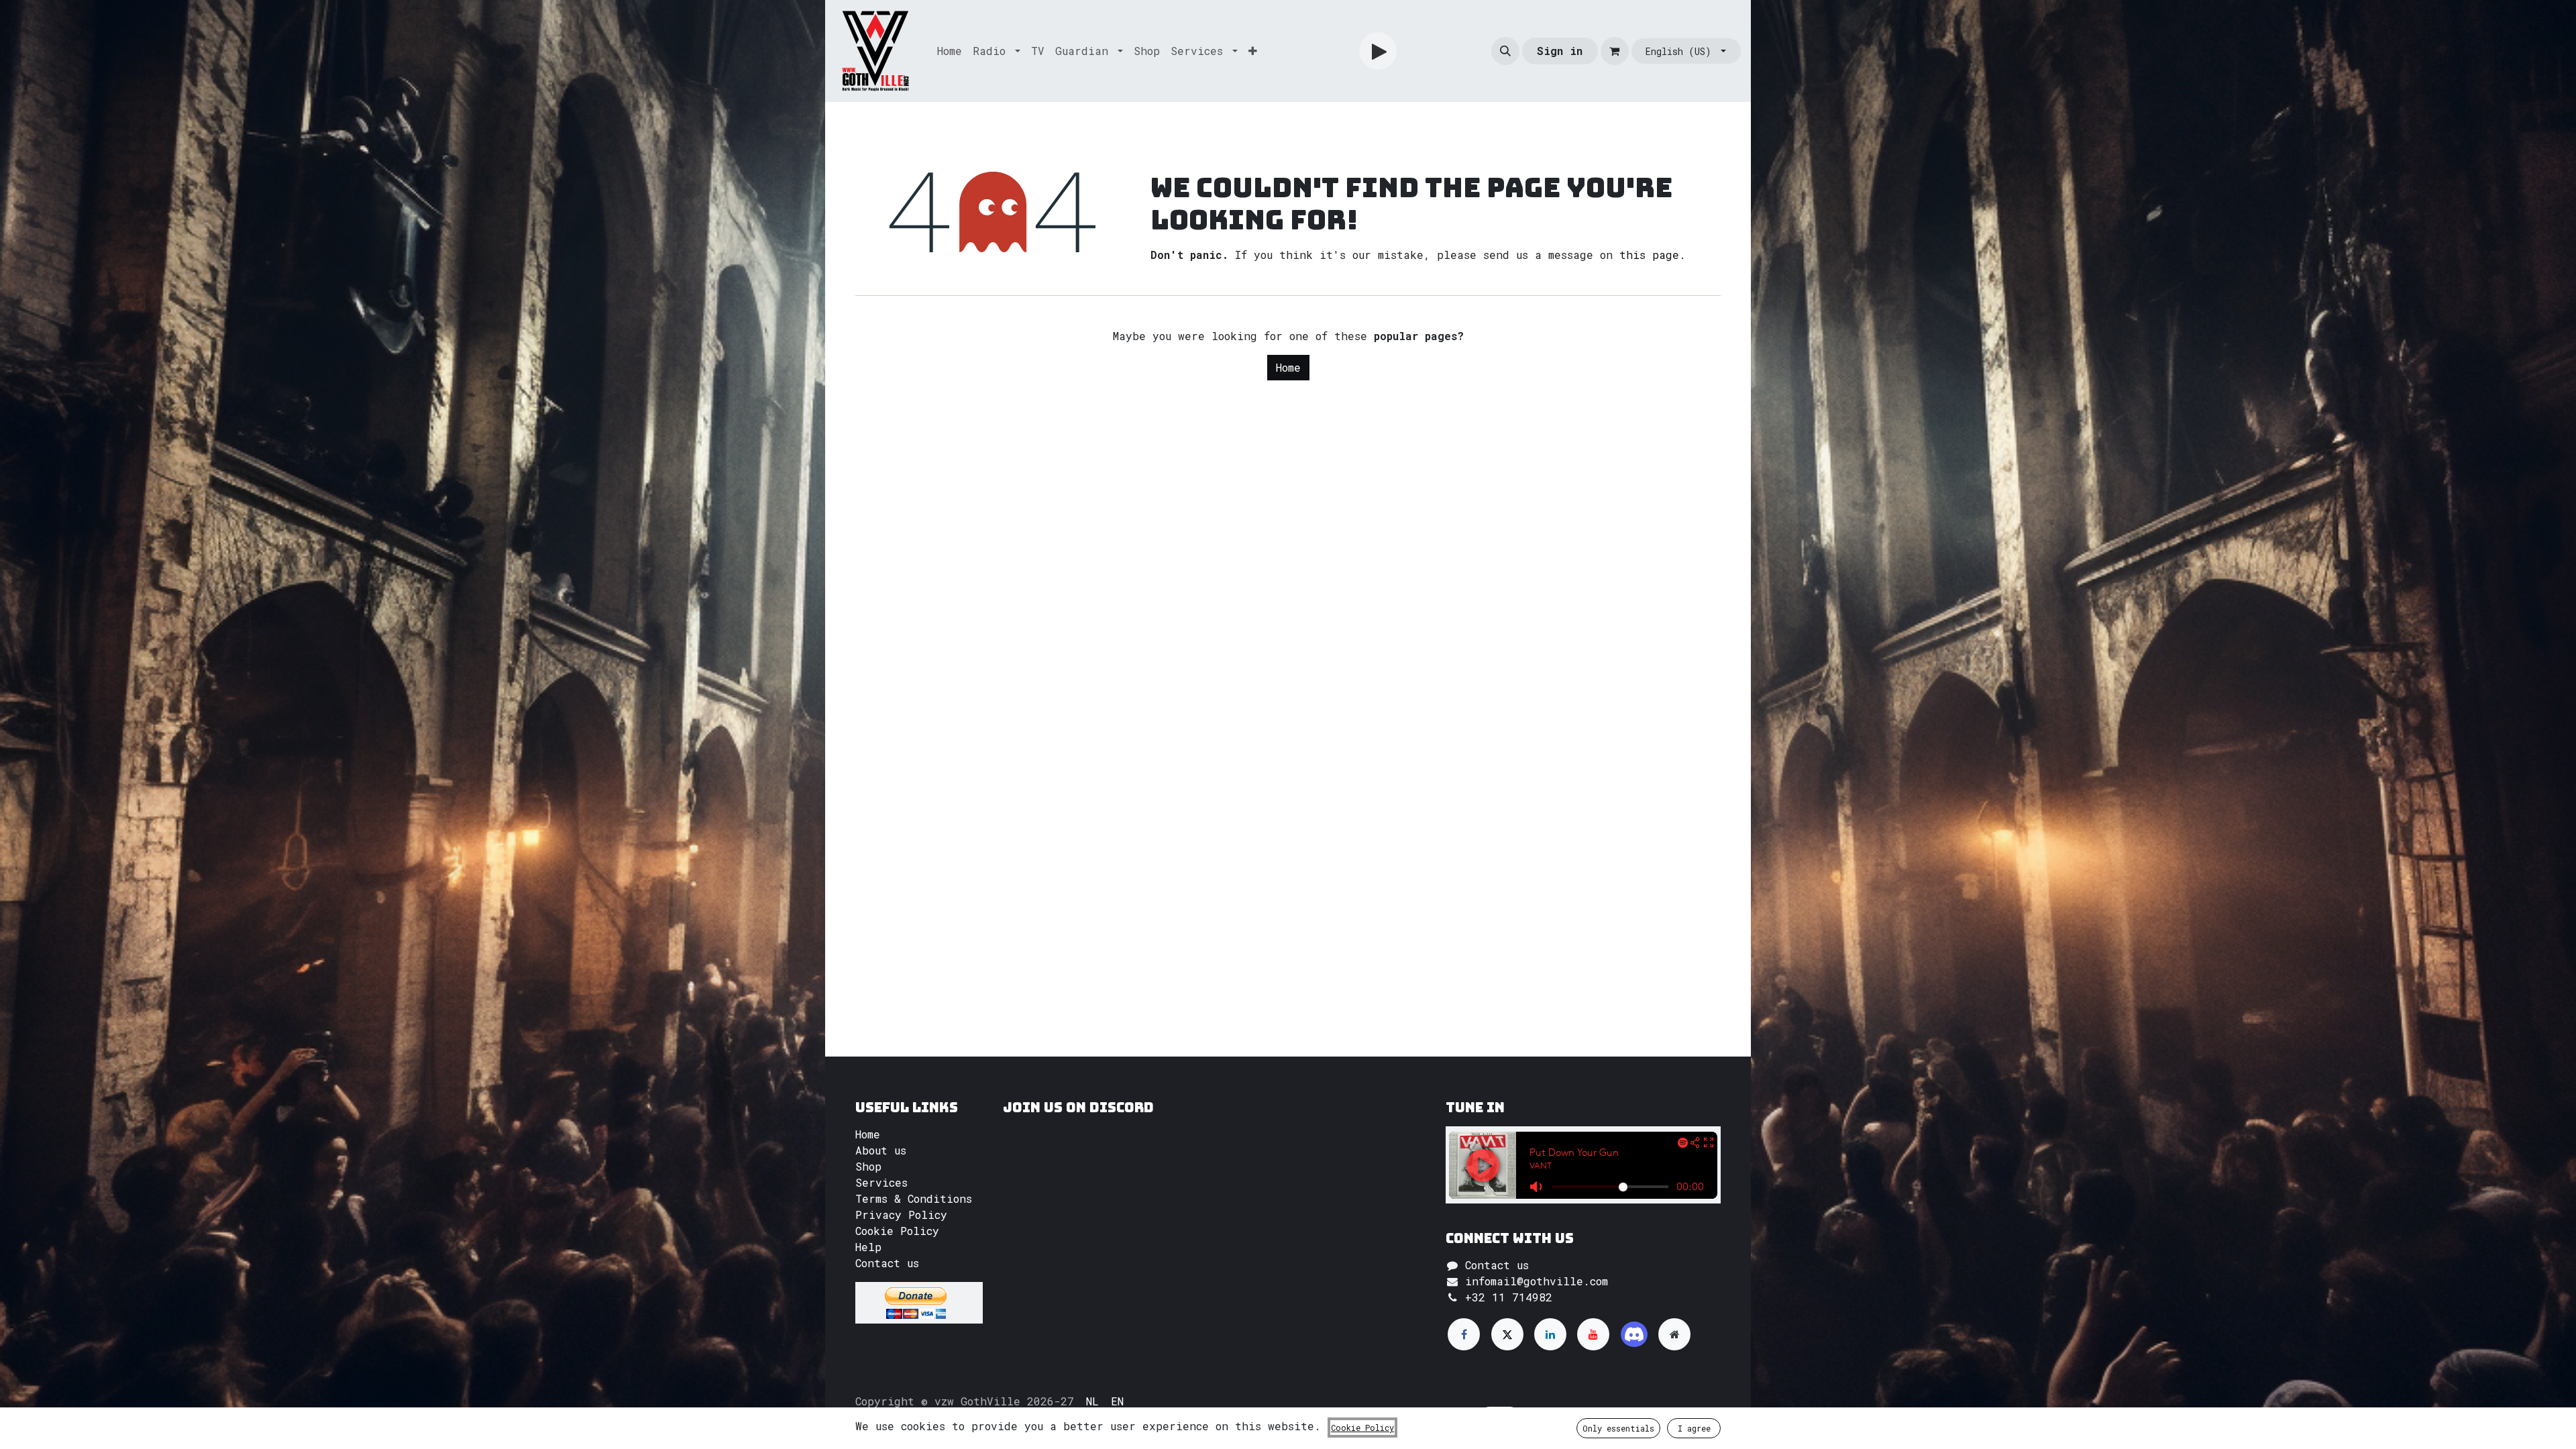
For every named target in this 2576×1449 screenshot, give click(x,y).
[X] (1507, 1334)
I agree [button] (1694, 1428)
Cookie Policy (897, 1231)
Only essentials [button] (1618, 1428)
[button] (1505, 51)
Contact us (887, 1263)
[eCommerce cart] (1615, 51)
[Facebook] (1464, 1334)
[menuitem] (950, 51)
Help (868, 1247)
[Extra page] (1674, 1334)
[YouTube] (1593, 1334)
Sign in (1560, 51)
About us (881, 1150)
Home (1288, 367)
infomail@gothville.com (1537, 1281)
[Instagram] (1634, 1334)
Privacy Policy (901, 1215)
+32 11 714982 (1509, 1297)
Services (881, 1182)
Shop (868, 1166)
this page (1649, 255)
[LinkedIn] (1550, 1334)
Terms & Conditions (914, 1198)
